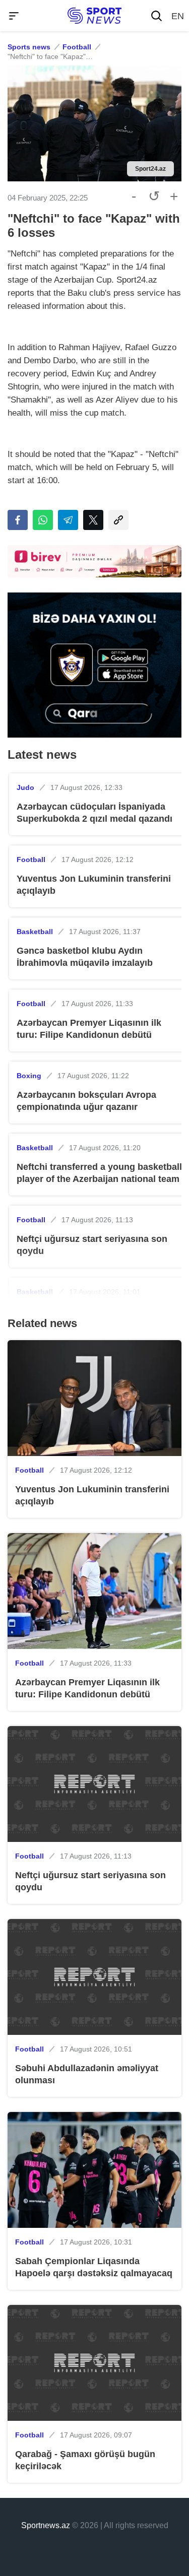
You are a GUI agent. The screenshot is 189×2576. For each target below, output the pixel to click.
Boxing (29, 1076)
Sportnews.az (46, 2525)
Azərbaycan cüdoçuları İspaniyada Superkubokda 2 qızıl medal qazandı (94, 813)
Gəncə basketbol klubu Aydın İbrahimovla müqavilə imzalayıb (85, 957)
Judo (25, 787)
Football (77, 47)
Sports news (29, 47)
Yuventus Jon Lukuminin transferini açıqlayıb (94, 885)
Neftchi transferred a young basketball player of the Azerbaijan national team (99, 1173)
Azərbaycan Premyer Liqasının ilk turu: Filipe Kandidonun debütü (89, 1029)
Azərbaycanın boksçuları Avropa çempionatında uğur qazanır (86, 1101)
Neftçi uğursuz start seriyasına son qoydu (92, 1245)
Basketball (35, 932)
